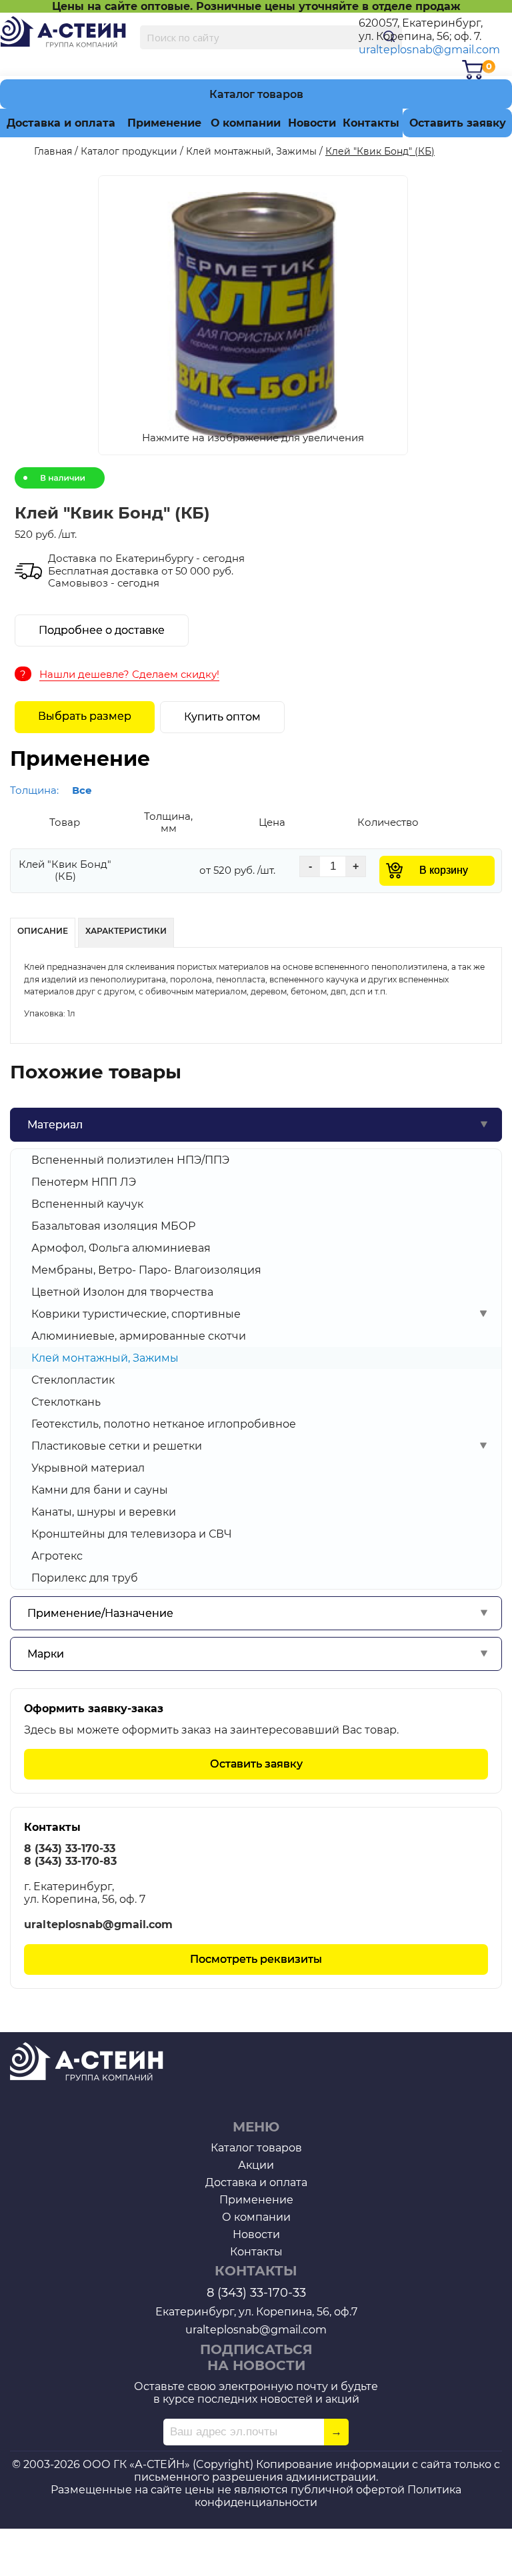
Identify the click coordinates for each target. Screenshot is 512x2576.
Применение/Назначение (100, 1613)
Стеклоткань (66, 1402)
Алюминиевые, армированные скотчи (139, 1336)
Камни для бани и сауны (100, 1490)
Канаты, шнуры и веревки (104, 1512)
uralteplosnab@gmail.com (429, 50)
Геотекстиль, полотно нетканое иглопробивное (164, 1424)
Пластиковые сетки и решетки (117, 1446)
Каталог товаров (256, 94)
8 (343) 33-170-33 (70, 1849)
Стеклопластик (73, 1380)
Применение (164, 123)
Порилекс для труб (85, 1578)
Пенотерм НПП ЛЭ (84, 1182)
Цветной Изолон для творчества (122, 1292)
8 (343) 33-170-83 (70, 1861)
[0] (473, 70)
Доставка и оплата (61, 123)
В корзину (444, 870)
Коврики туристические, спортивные (136, 1314)
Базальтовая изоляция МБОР (113, 1226)
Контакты (371, 123)
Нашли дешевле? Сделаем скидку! (129, 674)
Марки (46, 1654)
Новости (312, 123)
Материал (55, 1125)
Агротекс (57, 1556)
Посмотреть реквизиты (256, 1959)
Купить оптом (222, 717)
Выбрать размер (85, 716)
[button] (252, 317)
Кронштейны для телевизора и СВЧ (132, 1534)
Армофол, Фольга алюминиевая (121, 1248)
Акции (256, 2165)
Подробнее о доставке (102, 630)
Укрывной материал (88, 1468)
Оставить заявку (458, 123)
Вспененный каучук (87, 1204)
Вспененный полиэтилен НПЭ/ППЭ (130, 1160)
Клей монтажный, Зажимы (105, 1358)
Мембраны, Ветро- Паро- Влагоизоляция (146, 1270)
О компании (246, 123)
